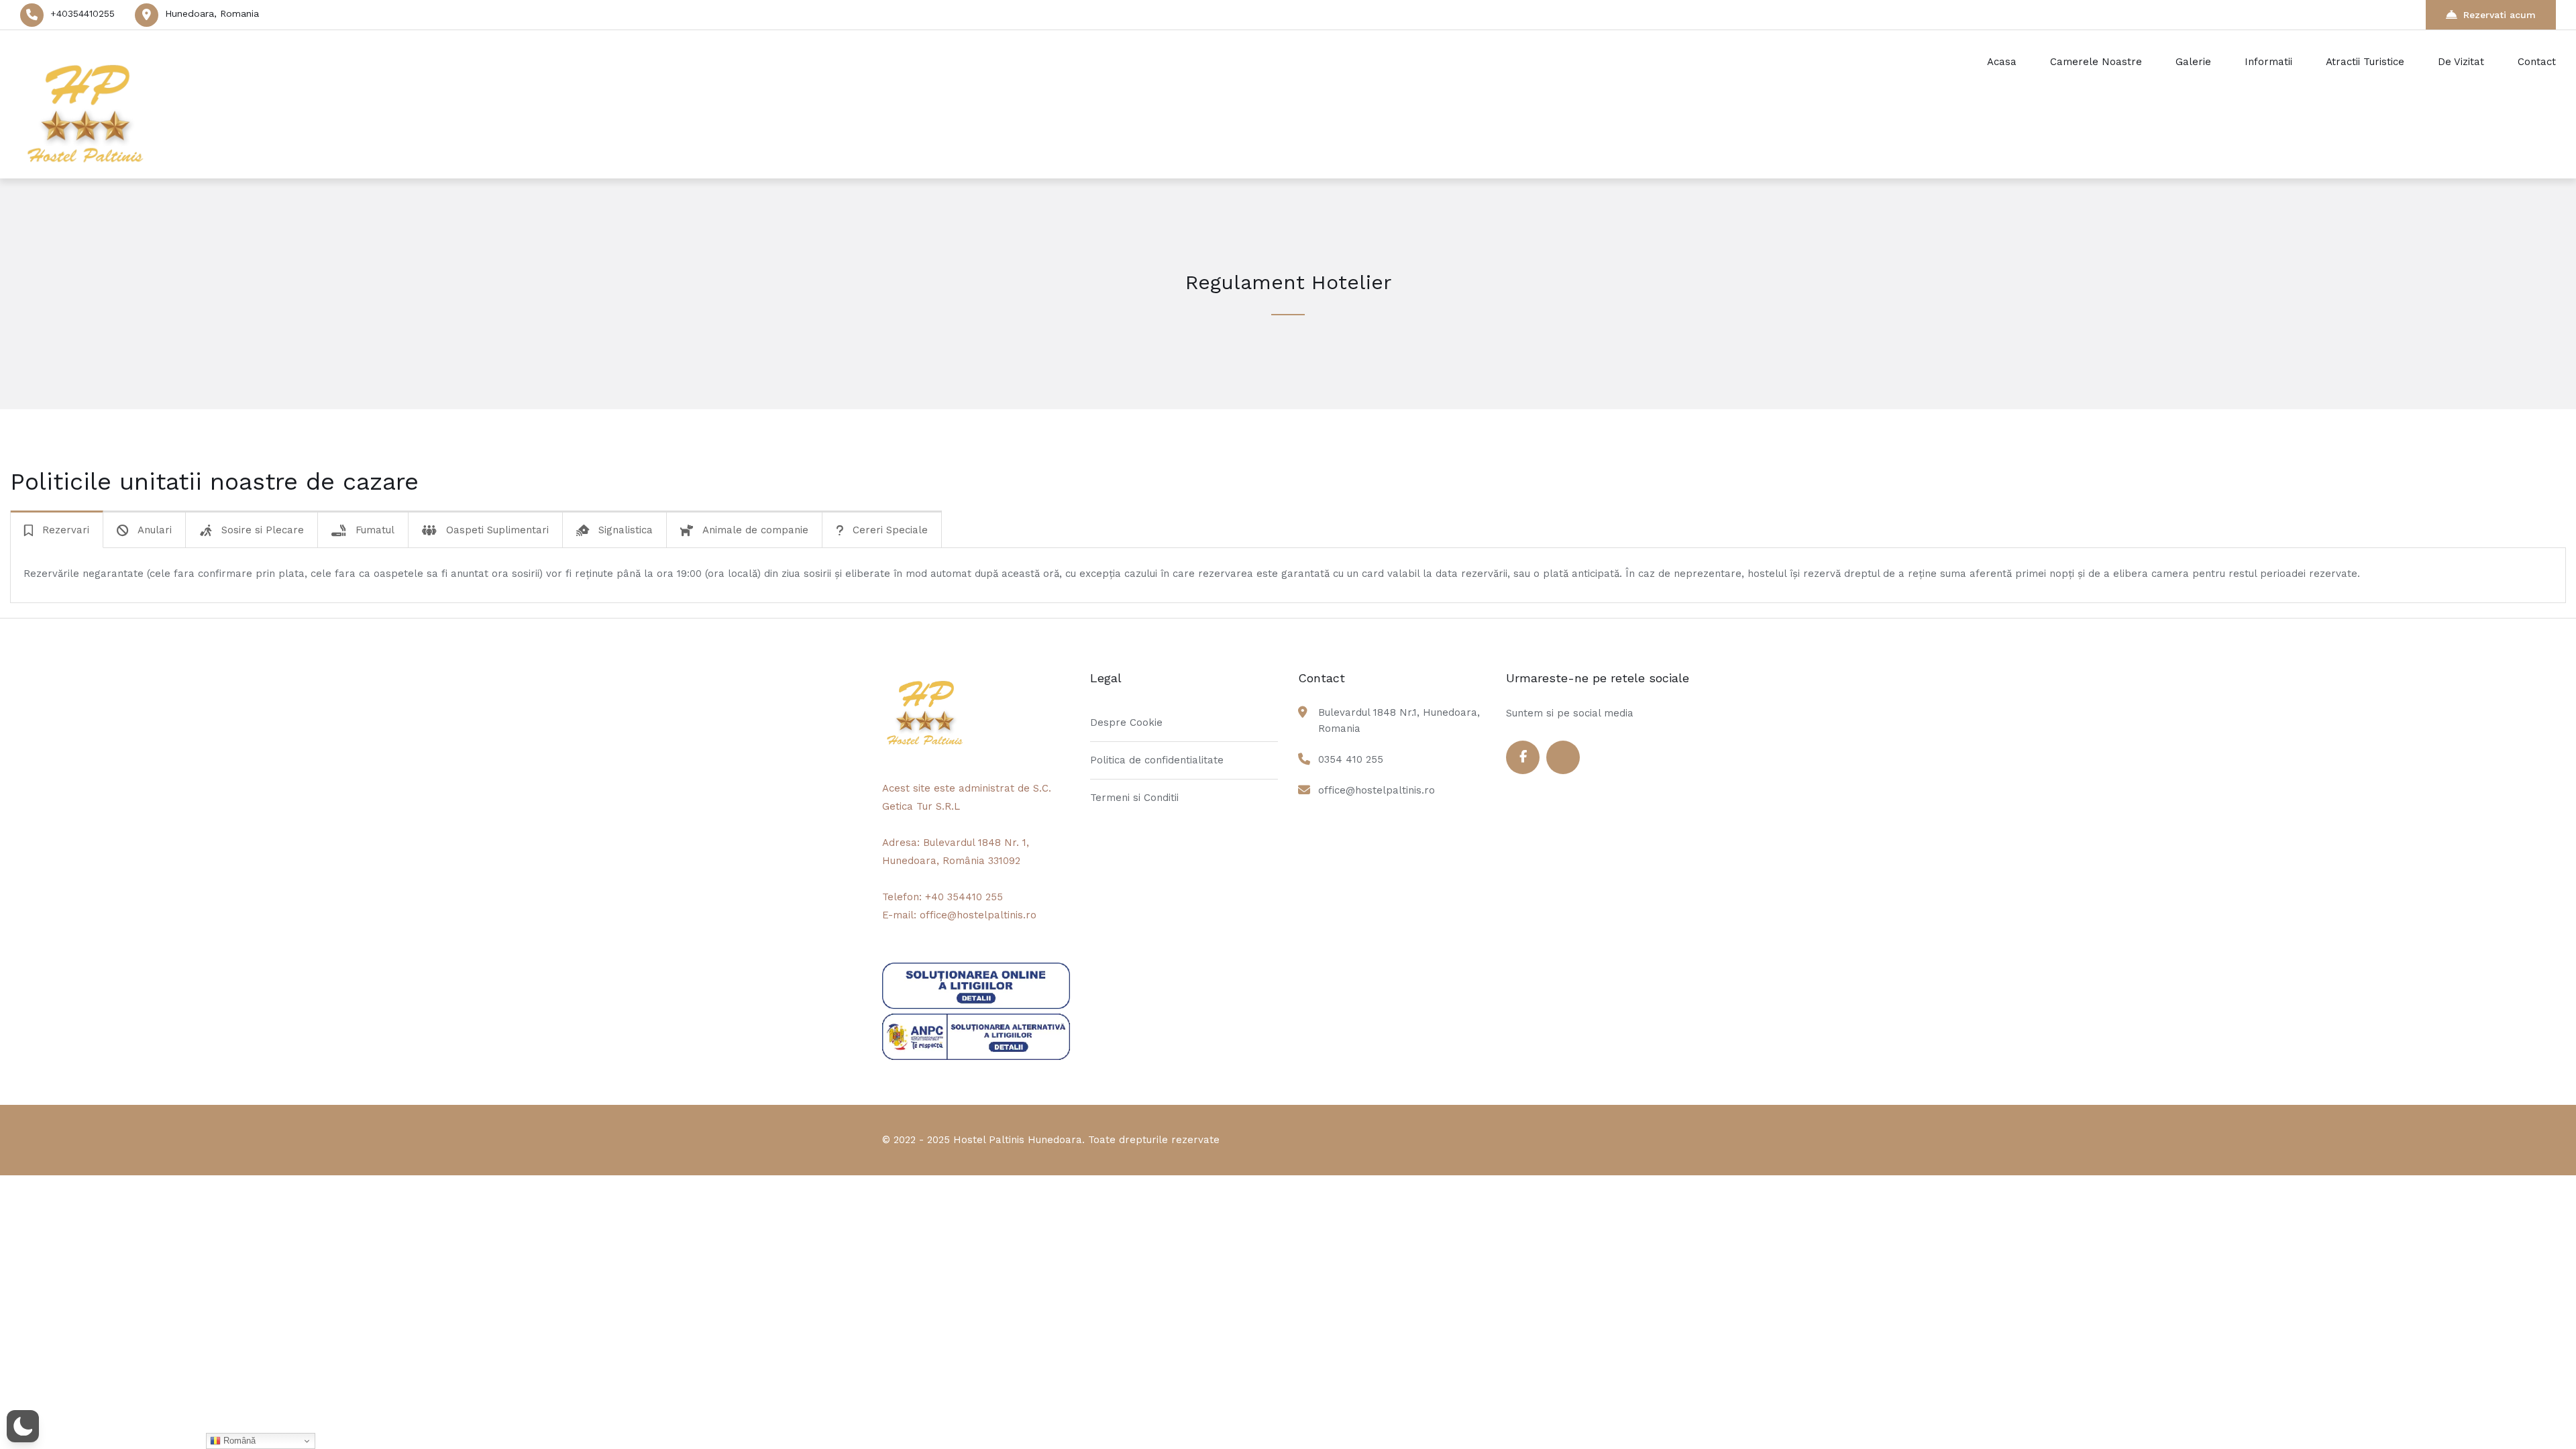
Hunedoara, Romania (212, 13)
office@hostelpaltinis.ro (1377, 790)
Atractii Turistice (2365, 62)
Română (238, 1441)
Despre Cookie (1126, 722)
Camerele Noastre (2096, 62)
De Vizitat (2461, 62)
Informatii (2268, 62)
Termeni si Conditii (1134, 798)
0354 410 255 (1351, 759)
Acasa (2002, 62)
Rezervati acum (2500, 15)
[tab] (57, 530)
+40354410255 (83, 13)
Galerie (2193, 62)
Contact (2537, 62)
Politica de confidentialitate (1157, 760)
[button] (23, 1426)
